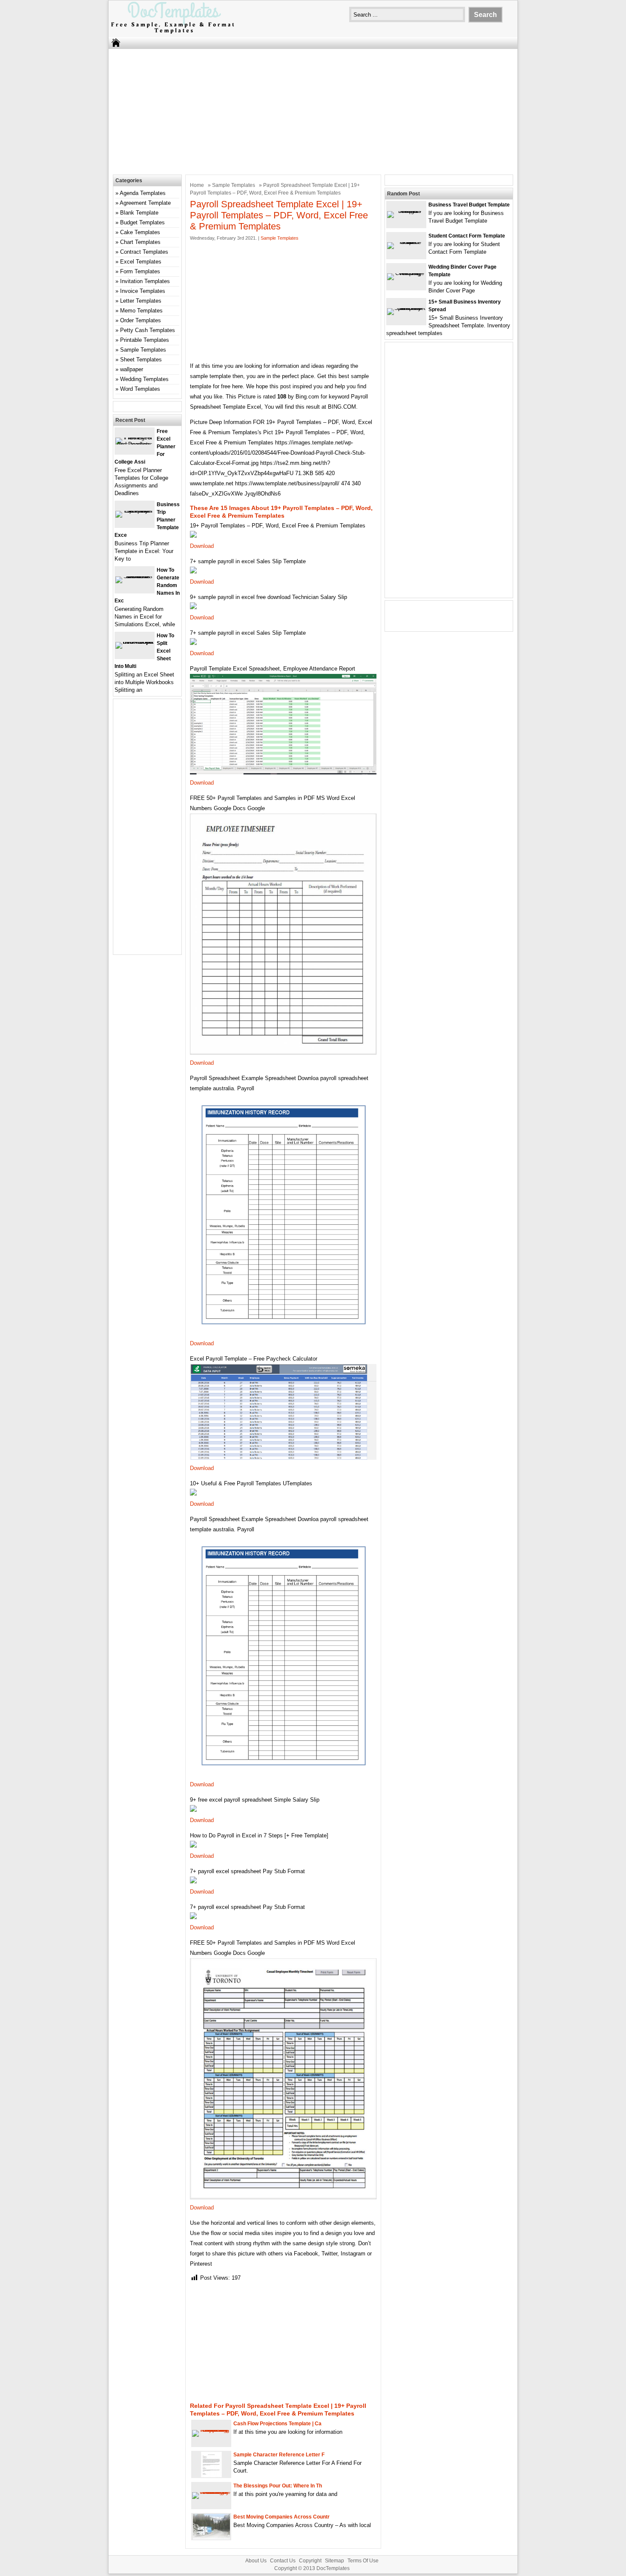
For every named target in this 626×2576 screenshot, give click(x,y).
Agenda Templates (143, 193)
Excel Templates (141, 262)
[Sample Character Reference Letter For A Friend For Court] (211, 2475)
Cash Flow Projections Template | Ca (277, 2424)
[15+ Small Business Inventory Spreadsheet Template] (406, 308)
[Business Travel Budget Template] (406, 211)
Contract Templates (144, 252)
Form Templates (140, 271)
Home (197, 185)
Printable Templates (145, 340)
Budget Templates (142, 222)
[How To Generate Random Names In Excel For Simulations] (135, 576)
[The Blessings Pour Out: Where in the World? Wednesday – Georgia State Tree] (211, 2492)
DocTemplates (333, 2568)
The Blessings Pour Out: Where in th (278, 2486)
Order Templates (141, 320)
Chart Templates (140, 242)
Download (202, 546)
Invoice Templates (143, 291)
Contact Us (283, 2561)
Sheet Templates (141, 360)
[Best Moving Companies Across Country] (211, 2537)
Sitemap (335, 2561)
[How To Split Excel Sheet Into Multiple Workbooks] (135, 642)
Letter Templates (141, 301)
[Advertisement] (313, 111)
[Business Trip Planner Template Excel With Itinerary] (135, 511)
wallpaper (132, 369)
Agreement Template (145, 203)
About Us (256, 2561)
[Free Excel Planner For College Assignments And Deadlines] (135, 444)
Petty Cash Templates (148, 330)
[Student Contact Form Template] (406, 242)
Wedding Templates (144, 379)
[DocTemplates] (172, 33)
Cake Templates (140, 232)
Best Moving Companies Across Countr (281, 2517)
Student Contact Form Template (467, 236)
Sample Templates (234, 185)
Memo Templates (141, 311)
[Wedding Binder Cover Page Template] (406, 273)
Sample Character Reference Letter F (279, 2455)
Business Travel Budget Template (469, 205)
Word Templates (140, 389)
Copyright (310, 2561)
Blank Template (139, 213)
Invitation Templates (145, 281)
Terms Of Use (363, 2561)
